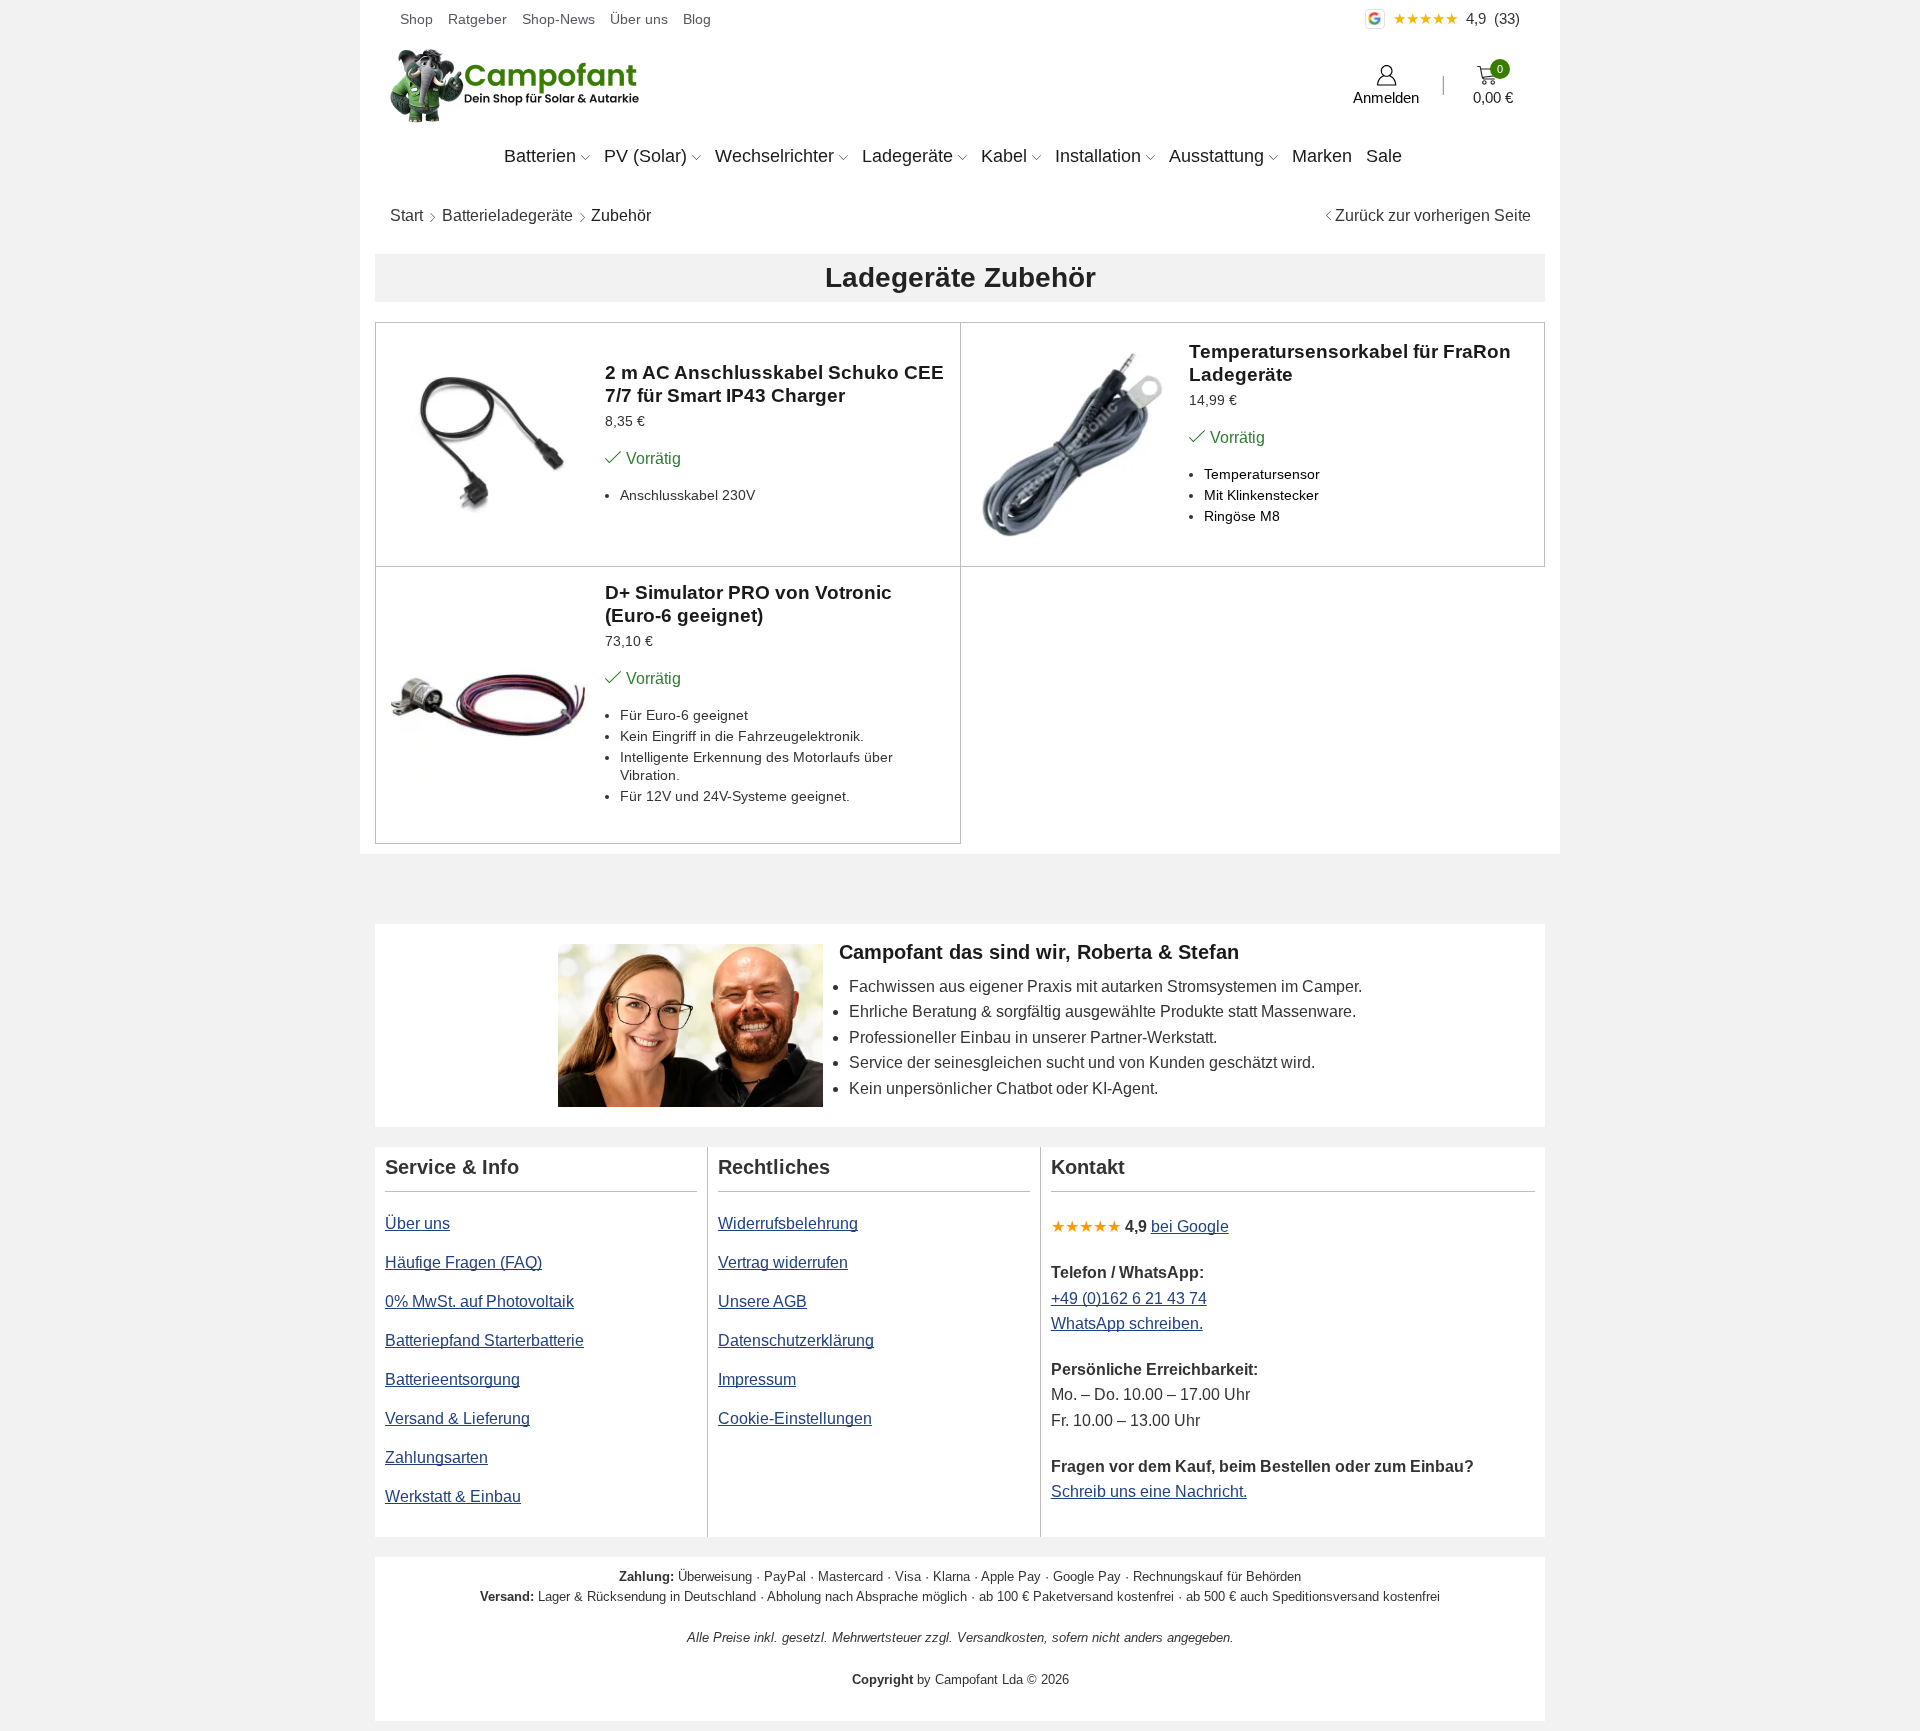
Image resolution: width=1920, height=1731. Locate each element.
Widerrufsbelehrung (788, 1223)
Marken (1322, 156)
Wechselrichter (774, 156)
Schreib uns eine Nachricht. (1149, 1491)
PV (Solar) (645, 156)
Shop (416, 19)
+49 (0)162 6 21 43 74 (1129, 1298)
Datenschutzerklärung (796, 1340)
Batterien (540, 156)
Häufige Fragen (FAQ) (463, 1262)
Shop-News (558, 19)
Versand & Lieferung (457, 1418)
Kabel (1004, 156)
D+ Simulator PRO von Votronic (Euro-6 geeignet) (748, 604)
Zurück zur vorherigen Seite (1433, 215)
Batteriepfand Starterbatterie (484, 1340)
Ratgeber (477, 19)
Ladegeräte (907, 156)
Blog (697, 19)
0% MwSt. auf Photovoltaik (479, 1301)
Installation (1098, 156)
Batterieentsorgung (452, 1379)
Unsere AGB (762, 1301)
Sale (1384, 156)
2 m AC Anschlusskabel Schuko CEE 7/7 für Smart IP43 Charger (774, 384)
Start (406, 215)
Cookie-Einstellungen (795, 1418)
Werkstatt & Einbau (453, 1496)
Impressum (757, 1379)
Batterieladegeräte (507, 215)
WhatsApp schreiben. (1127, 1323)
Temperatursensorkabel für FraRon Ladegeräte (1350, 363)
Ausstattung (1216, 156)
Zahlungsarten (436, 1457)
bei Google (1190, 1226)
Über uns (639, 19)
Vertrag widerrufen (783, 1262)
